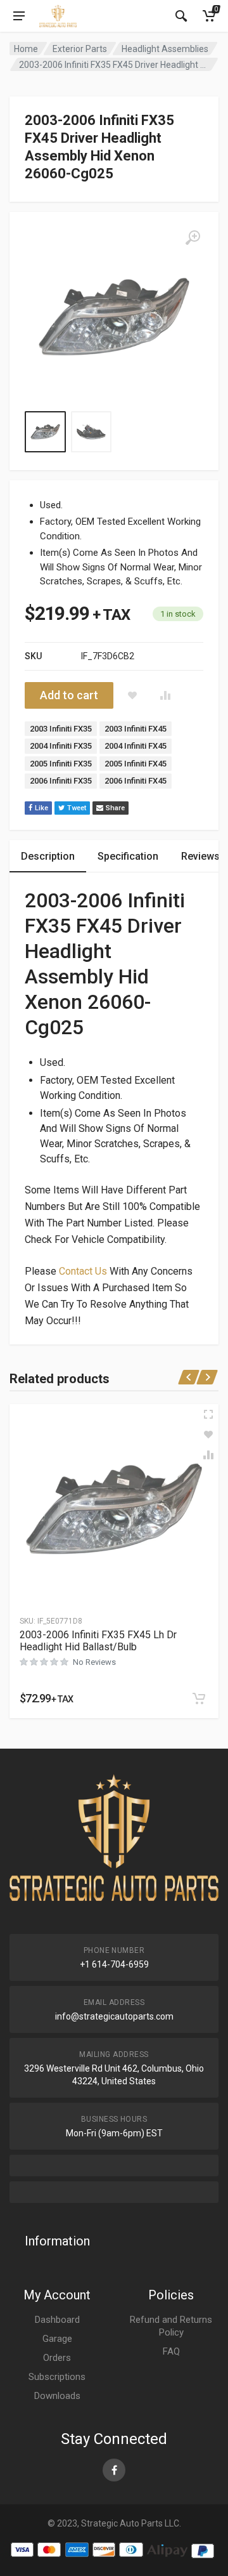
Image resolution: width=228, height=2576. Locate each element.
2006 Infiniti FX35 (61, 781)
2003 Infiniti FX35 (61, 729)
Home (26, 49)
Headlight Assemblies (165, 49)
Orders (57, 2358)
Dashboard (57, 2320)
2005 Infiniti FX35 (61, 764)
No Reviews (94, 1662)
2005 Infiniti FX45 (136, 764)
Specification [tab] (128, 856)
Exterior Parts (80, 49)
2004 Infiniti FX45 (136, 746)
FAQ (171, 2351)
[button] (199, 1699)
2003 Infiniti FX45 (136, 729)
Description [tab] (48, 856)
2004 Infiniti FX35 (61, 746)
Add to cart (69, 695)
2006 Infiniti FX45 (136, 781)
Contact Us (83, 1271)
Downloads (57, 2396)
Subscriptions (57, 2377)
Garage (57, 2339)
